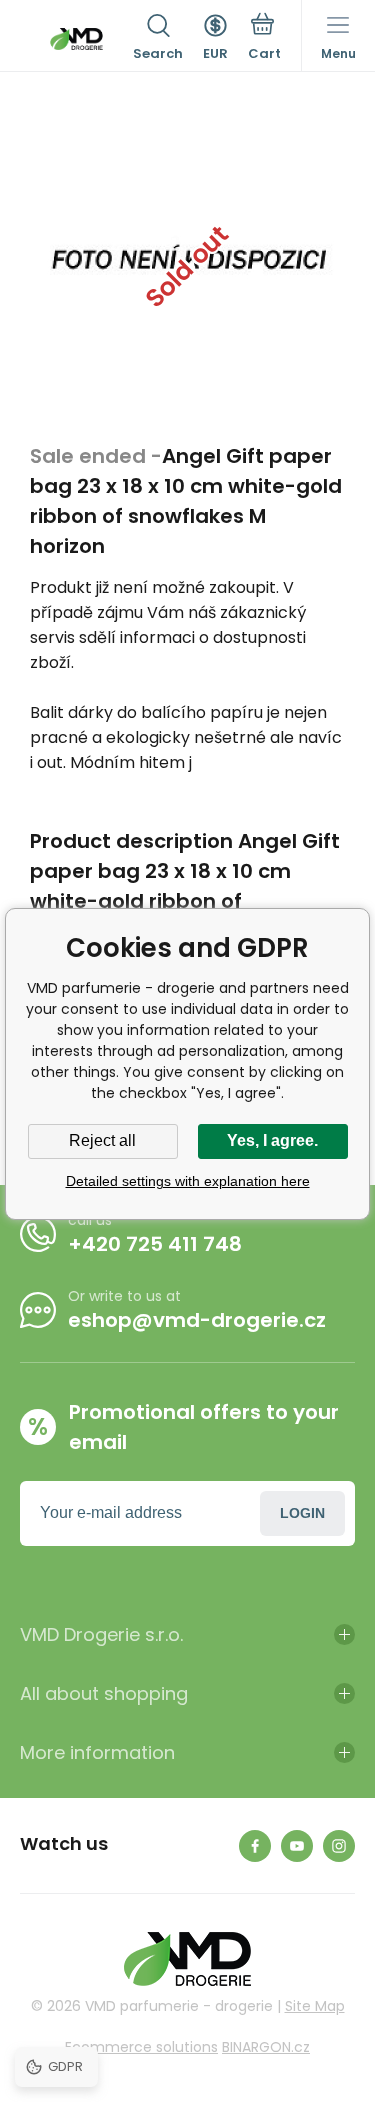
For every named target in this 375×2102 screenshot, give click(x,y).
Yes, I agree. (272, 1140)
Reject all (102, 1140)
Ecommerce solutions (141, 2047)
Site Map (315, 2006)
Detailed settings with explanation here (188, 1181)
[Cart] (264, 39)
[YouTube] (297, 1846)
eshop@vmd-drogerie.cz (197, 1320)
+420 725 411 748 (155, 1244)
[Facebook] (255, 1846)
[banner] (76, 39)
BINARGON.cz (266, 2047)
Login (302, 1513)
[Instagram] (339, 1846)
